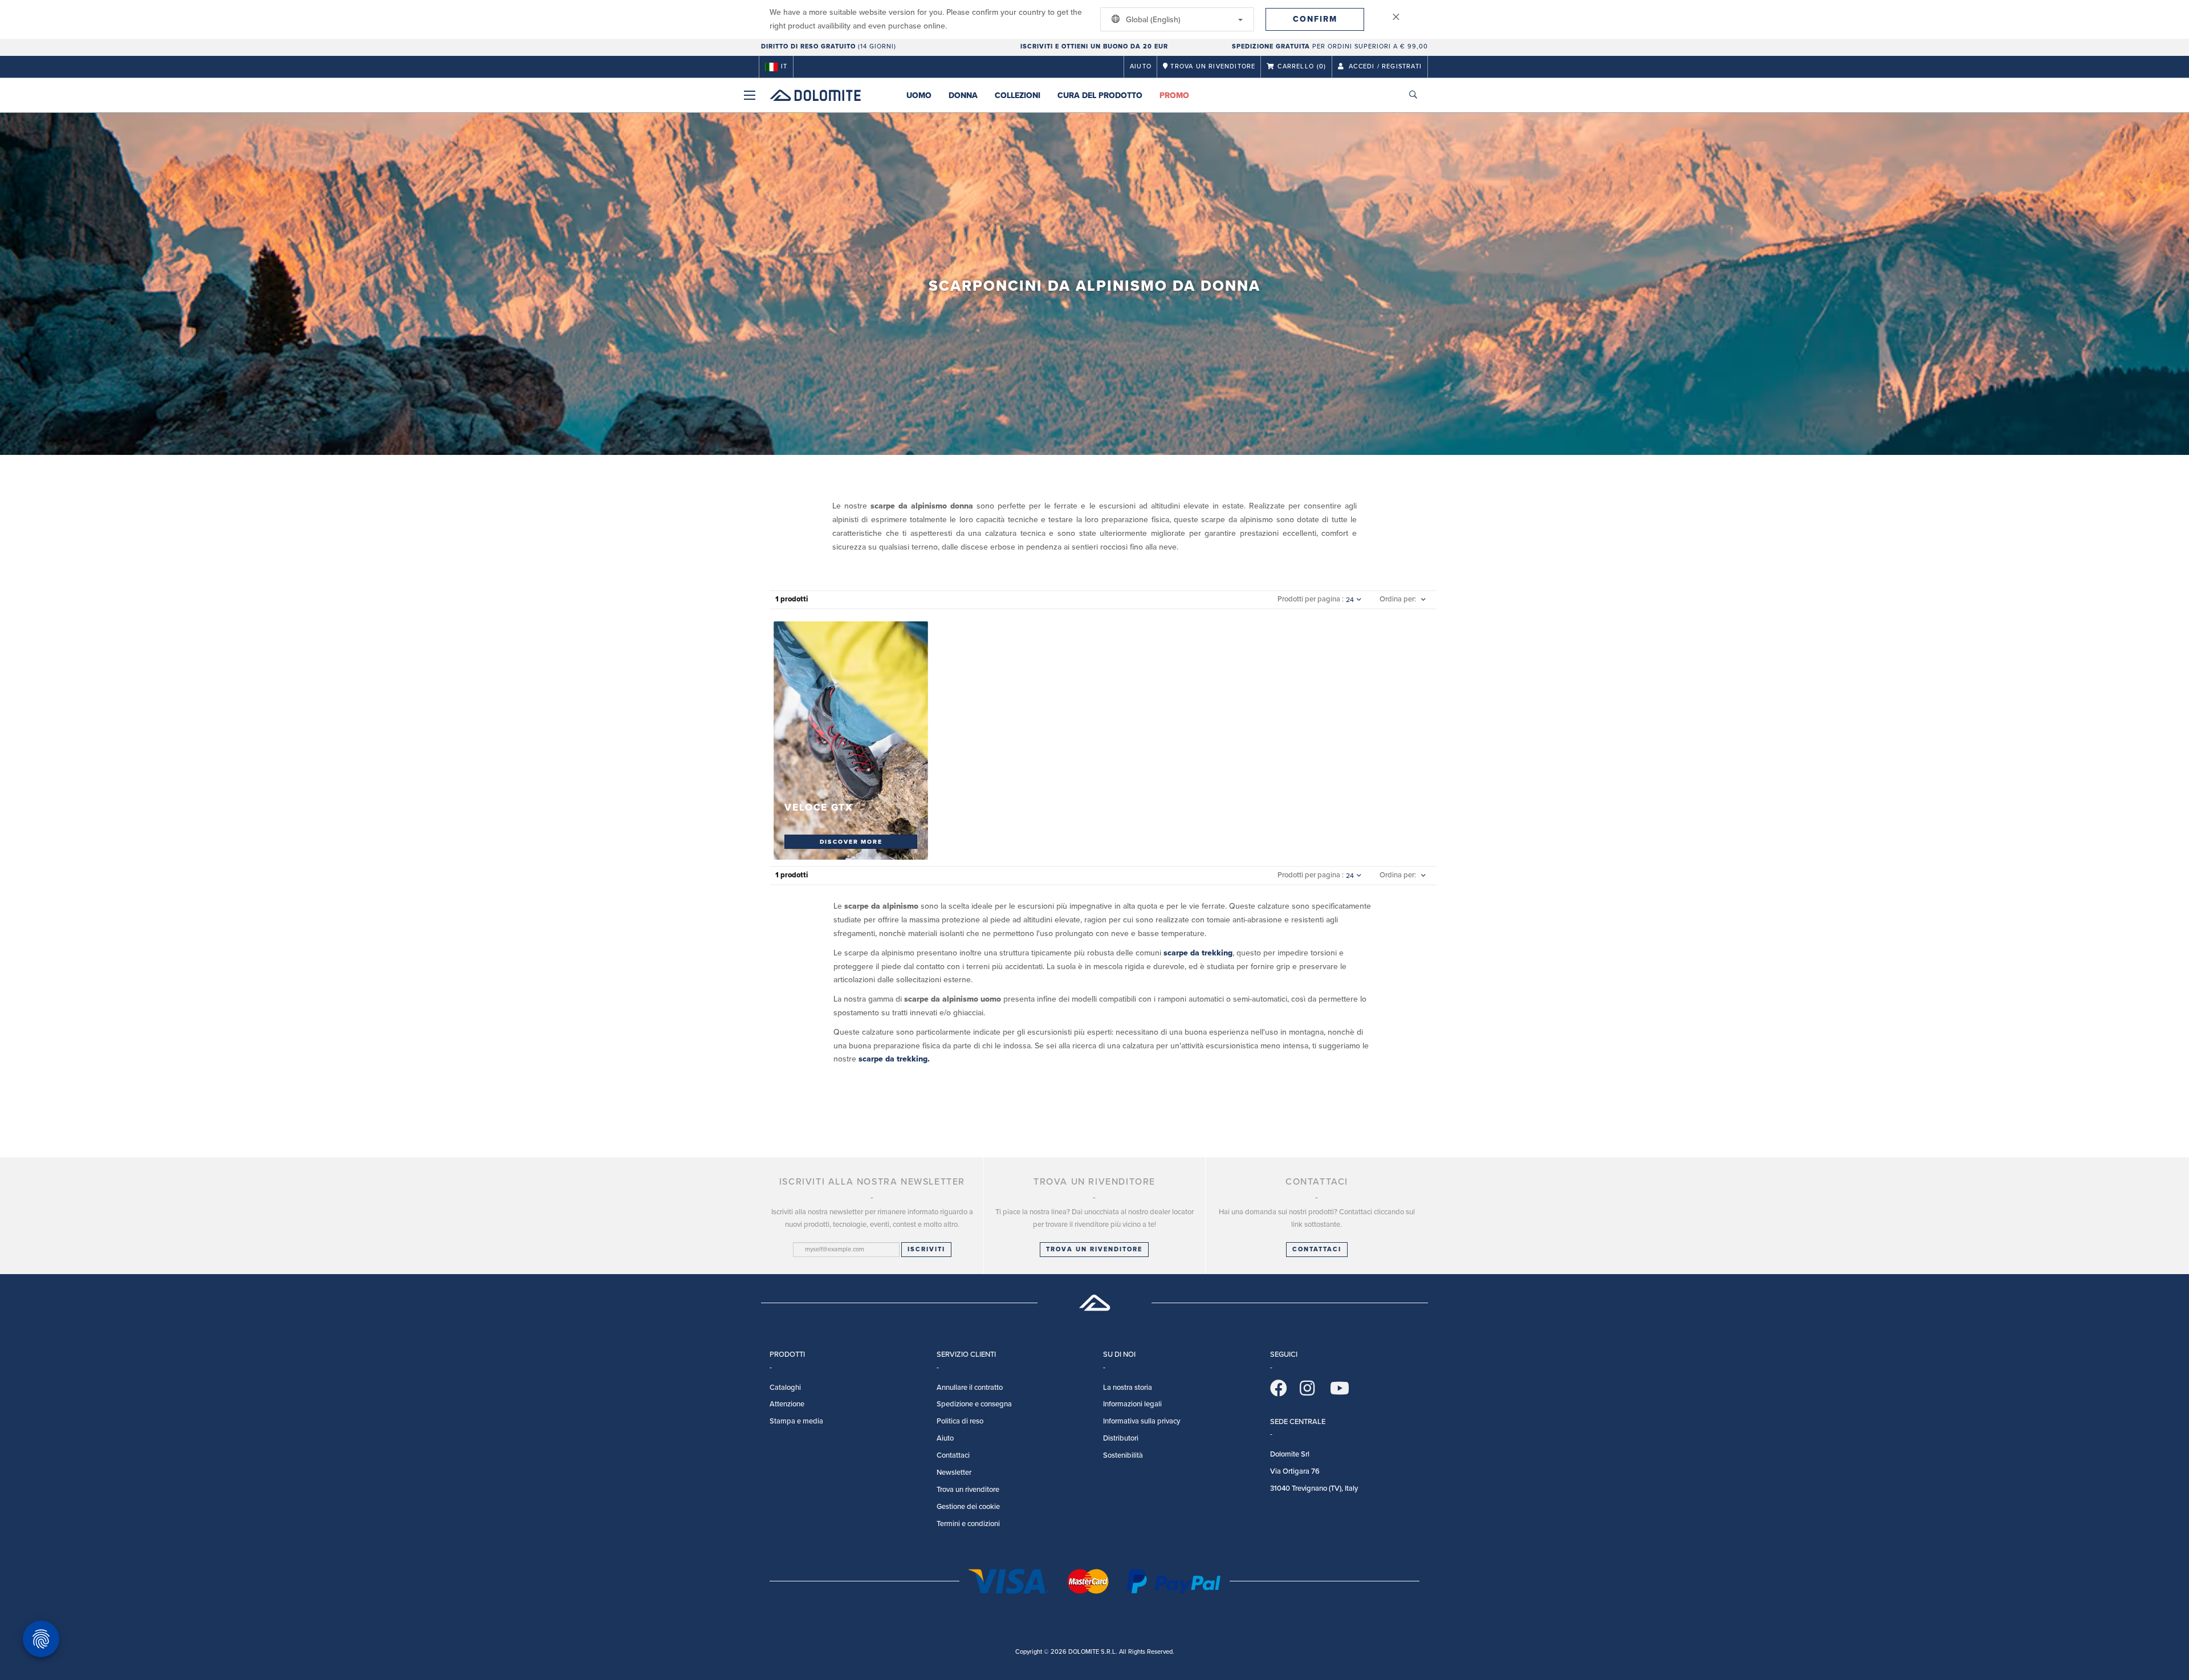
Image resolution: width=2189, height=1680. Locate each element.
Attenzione (787, 1404)
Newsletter (954, 1472)
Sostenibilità (1123, 1455)
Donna (963, 95)
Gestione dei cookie (968, 1507)
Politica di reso (960, 1421)
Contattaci (953, 1455)
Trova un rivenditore (1094, 1249)
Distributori (1121, 1438)
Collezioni (1018, 95)
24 (1350, 600)
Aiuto (1141, 66)
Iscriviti (926, 1249)
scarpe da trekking (1198, 953)
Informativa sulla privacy (1142, 1421)
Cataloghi (785, 1388)
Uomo (919, 95)
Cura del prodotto (1100, 95)
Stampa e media (796, 1421)
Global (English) (1152, 20)
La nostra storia (1128, 1388)
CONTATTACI (1317, 1249)
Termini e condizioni (968, 1524)
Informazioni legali (1132, 1404)
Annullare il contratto (970, 1388)
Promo (1174, 95)
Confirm (1315, 19)
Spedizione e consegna (974, 1404)
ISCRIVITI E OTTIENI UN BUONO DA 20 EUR (1094, 46)
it (784, 66)
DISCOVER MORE (851, 841)
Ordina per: (1398, 599)
